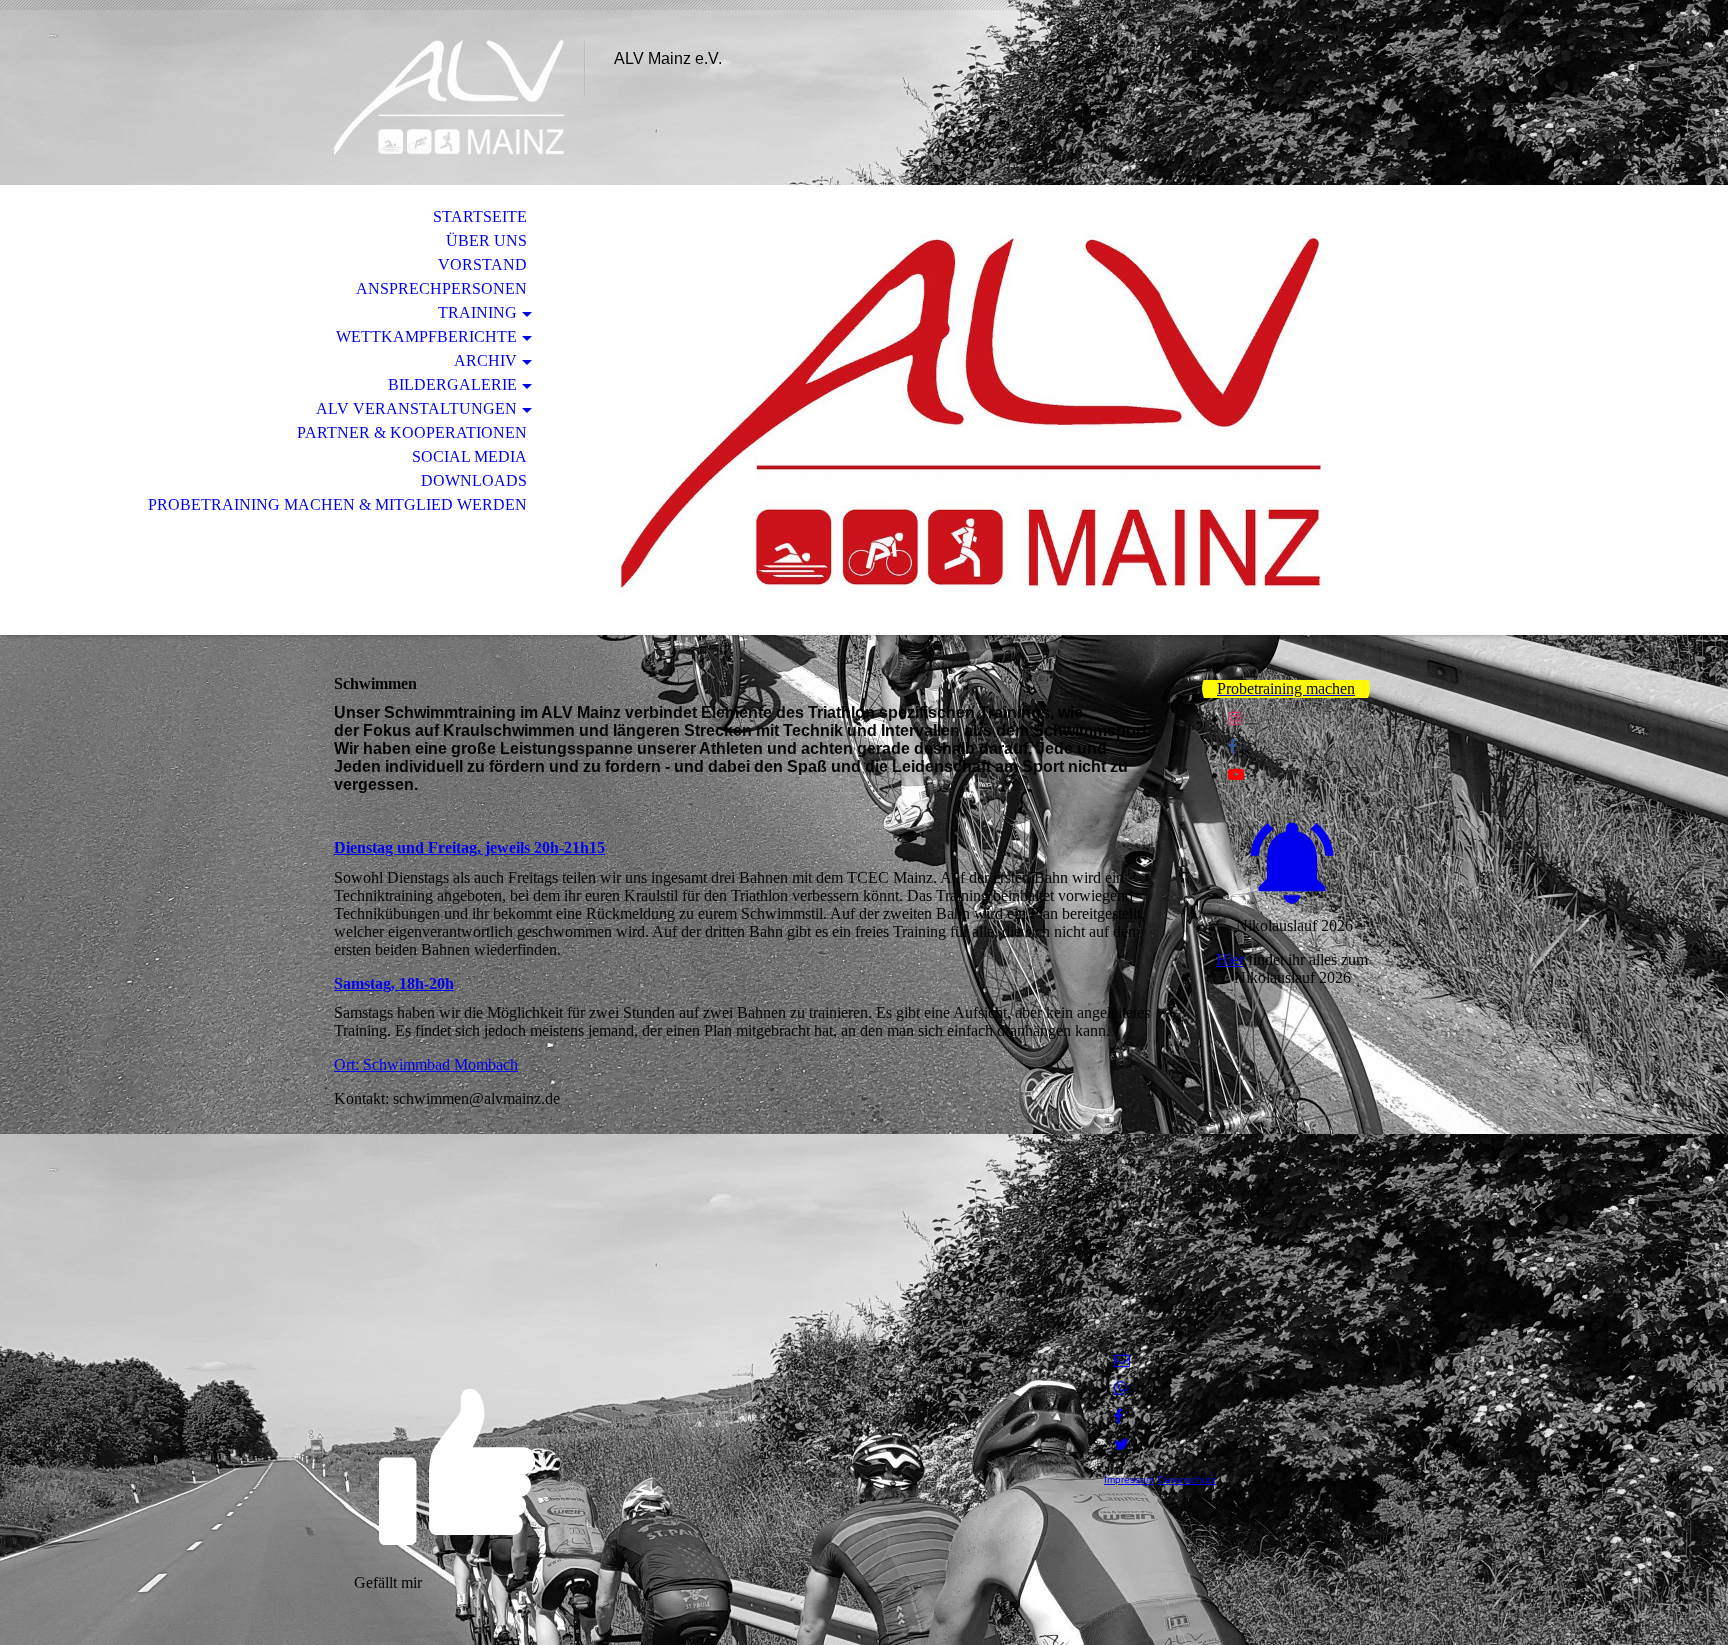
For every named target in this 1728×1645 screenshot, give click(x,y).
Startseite (480, 216)
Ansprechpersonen (441, 288)
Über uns (486, 240)
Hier (1230, 959)
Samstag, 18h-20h (394, 983)
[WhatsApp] (1121, 1388)
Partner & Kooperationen (412, 432)
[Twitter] (1121, 1444)
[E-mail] (1122, 1360)
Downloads (474, 480)
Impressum (1129, 1479)
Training (477, 312)
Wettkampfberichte (426, 336)
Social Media (469, 456)
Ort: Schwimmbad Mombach (426, 1064)
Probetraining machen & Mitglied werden (337, 504)
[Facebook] (1232, 746)
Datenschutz (1187, 1479)
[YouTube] (1236, 774)
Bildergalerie (452, 384)
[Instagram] (1235, 718)
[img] (449, 97)
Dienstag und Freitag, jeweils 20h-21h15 (469, 847)
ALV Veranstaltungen (416, 408)
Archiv (485, 360)
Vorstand (482, 264)
